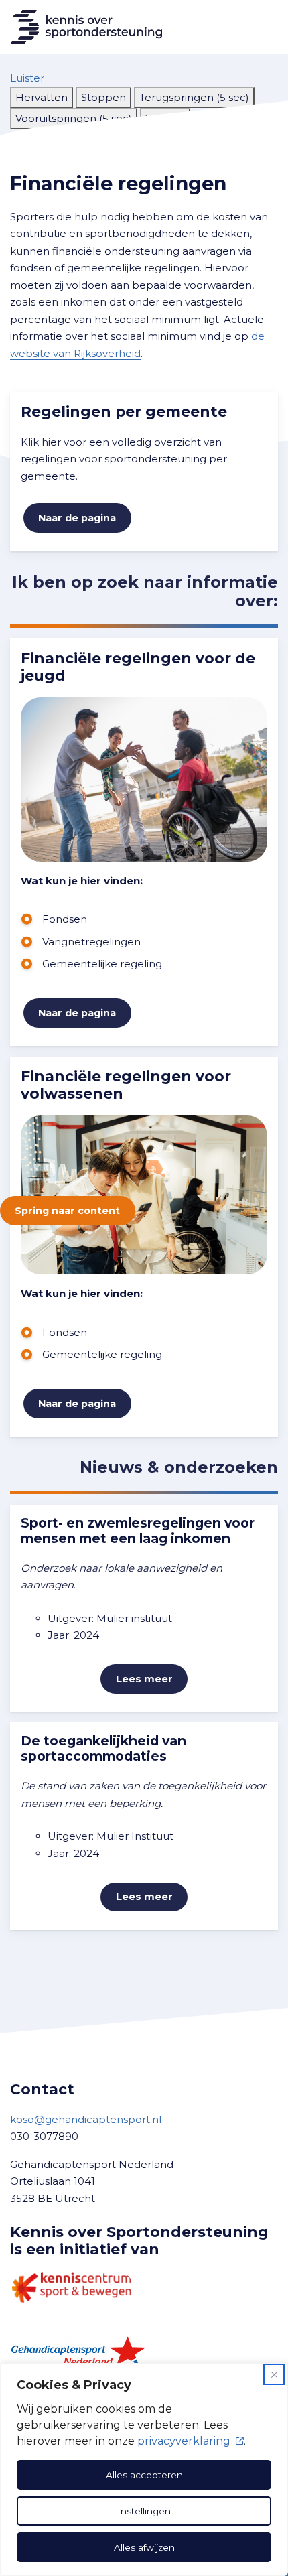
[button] (27, 78)
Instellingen (144, 2511)
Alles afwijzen (144, 2547)
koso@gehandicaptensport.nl (86, 2119)
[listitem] (42, 98)
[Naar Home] (81, 27)
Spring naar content (67, 1211)
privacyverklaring (184, 2441)
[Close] (274, 2374)
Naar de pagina (77, 518)
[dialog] (144, 2469)
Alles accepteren (144, 2475)
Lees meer (144, 1679)
